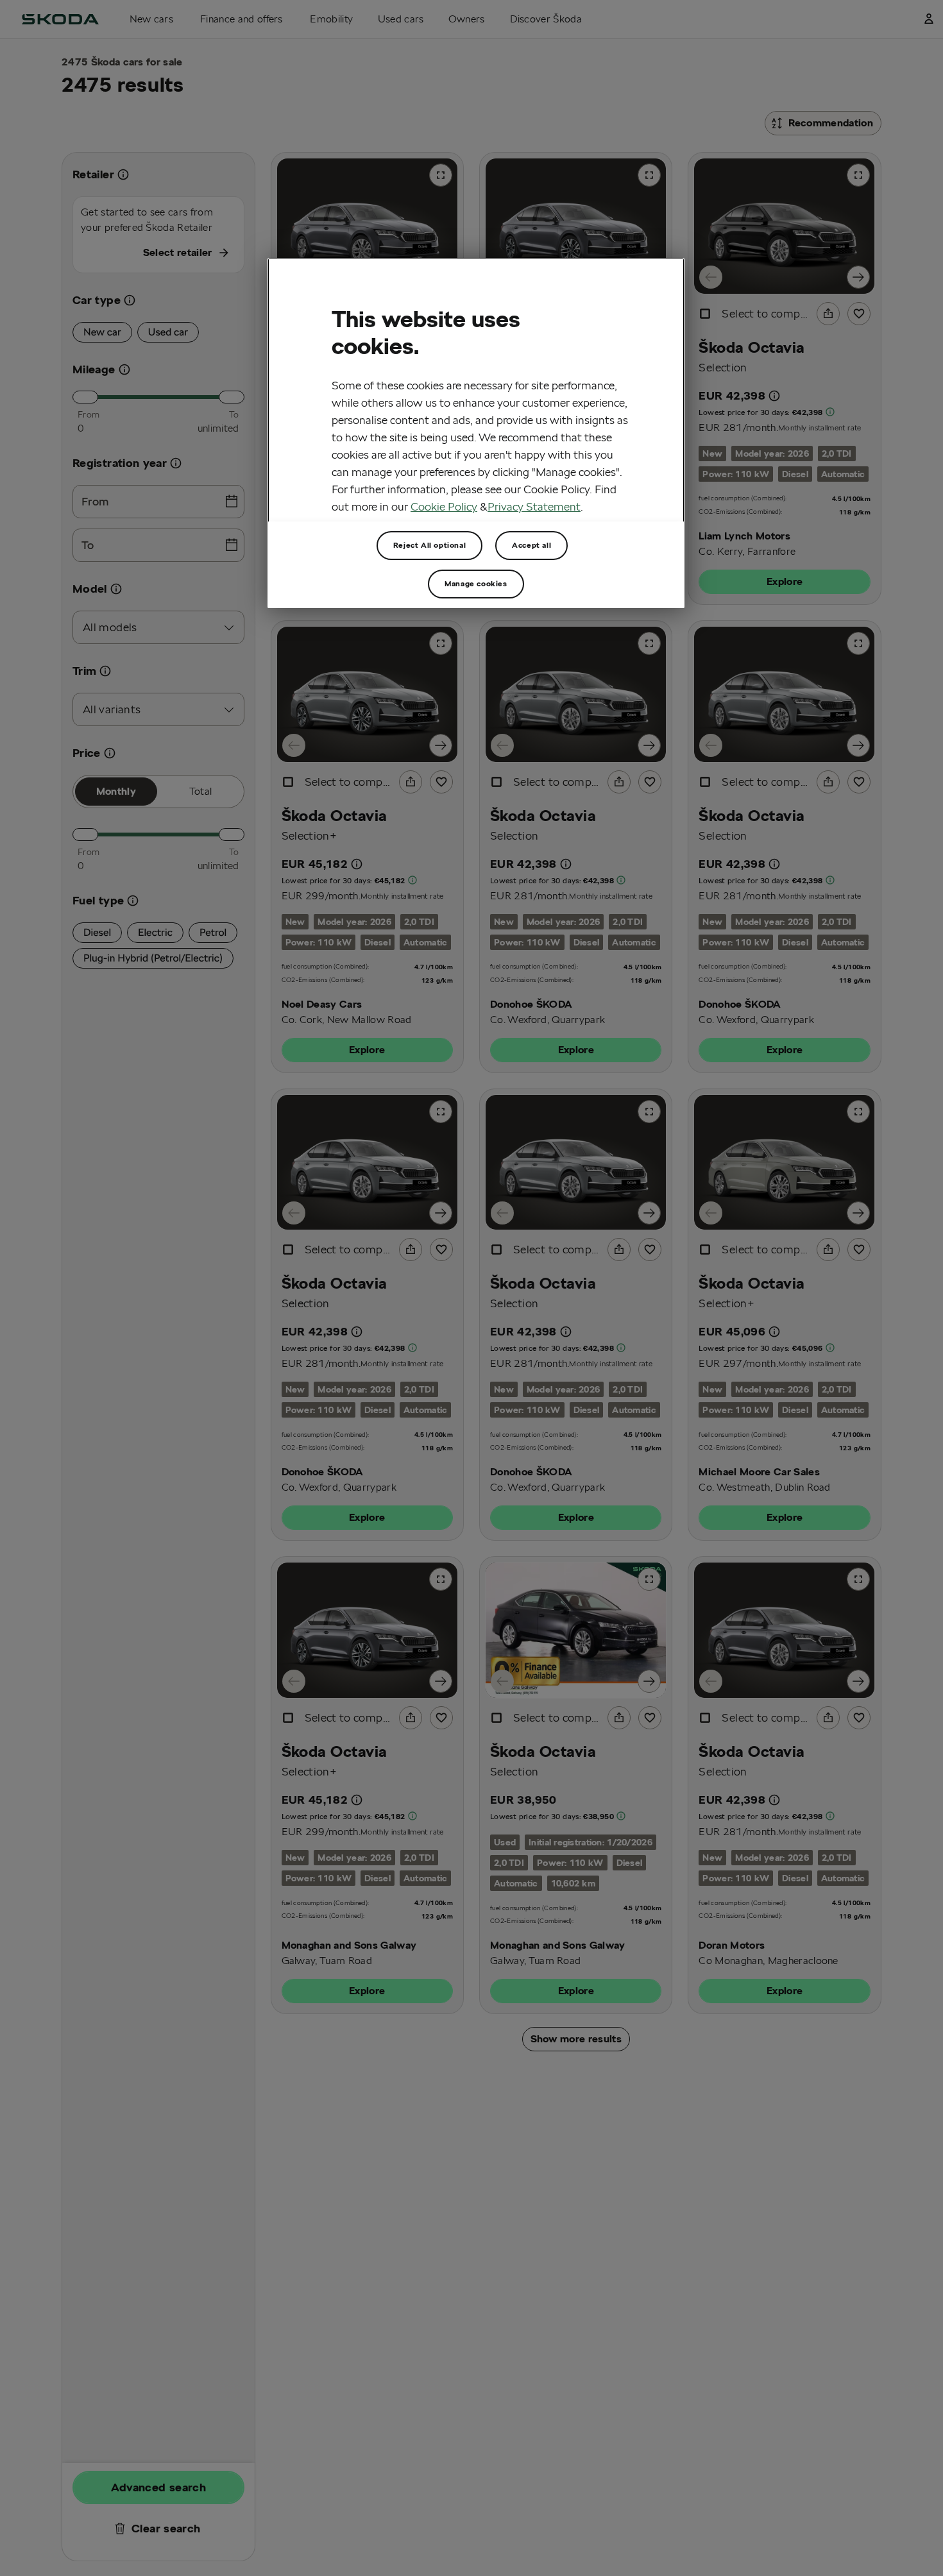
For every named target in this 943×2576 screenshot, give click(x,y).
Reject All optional (429, 545)
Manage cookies (476, 583)
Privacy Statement (534, 506)
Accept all (531, 545)
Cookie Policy (444, 506)
